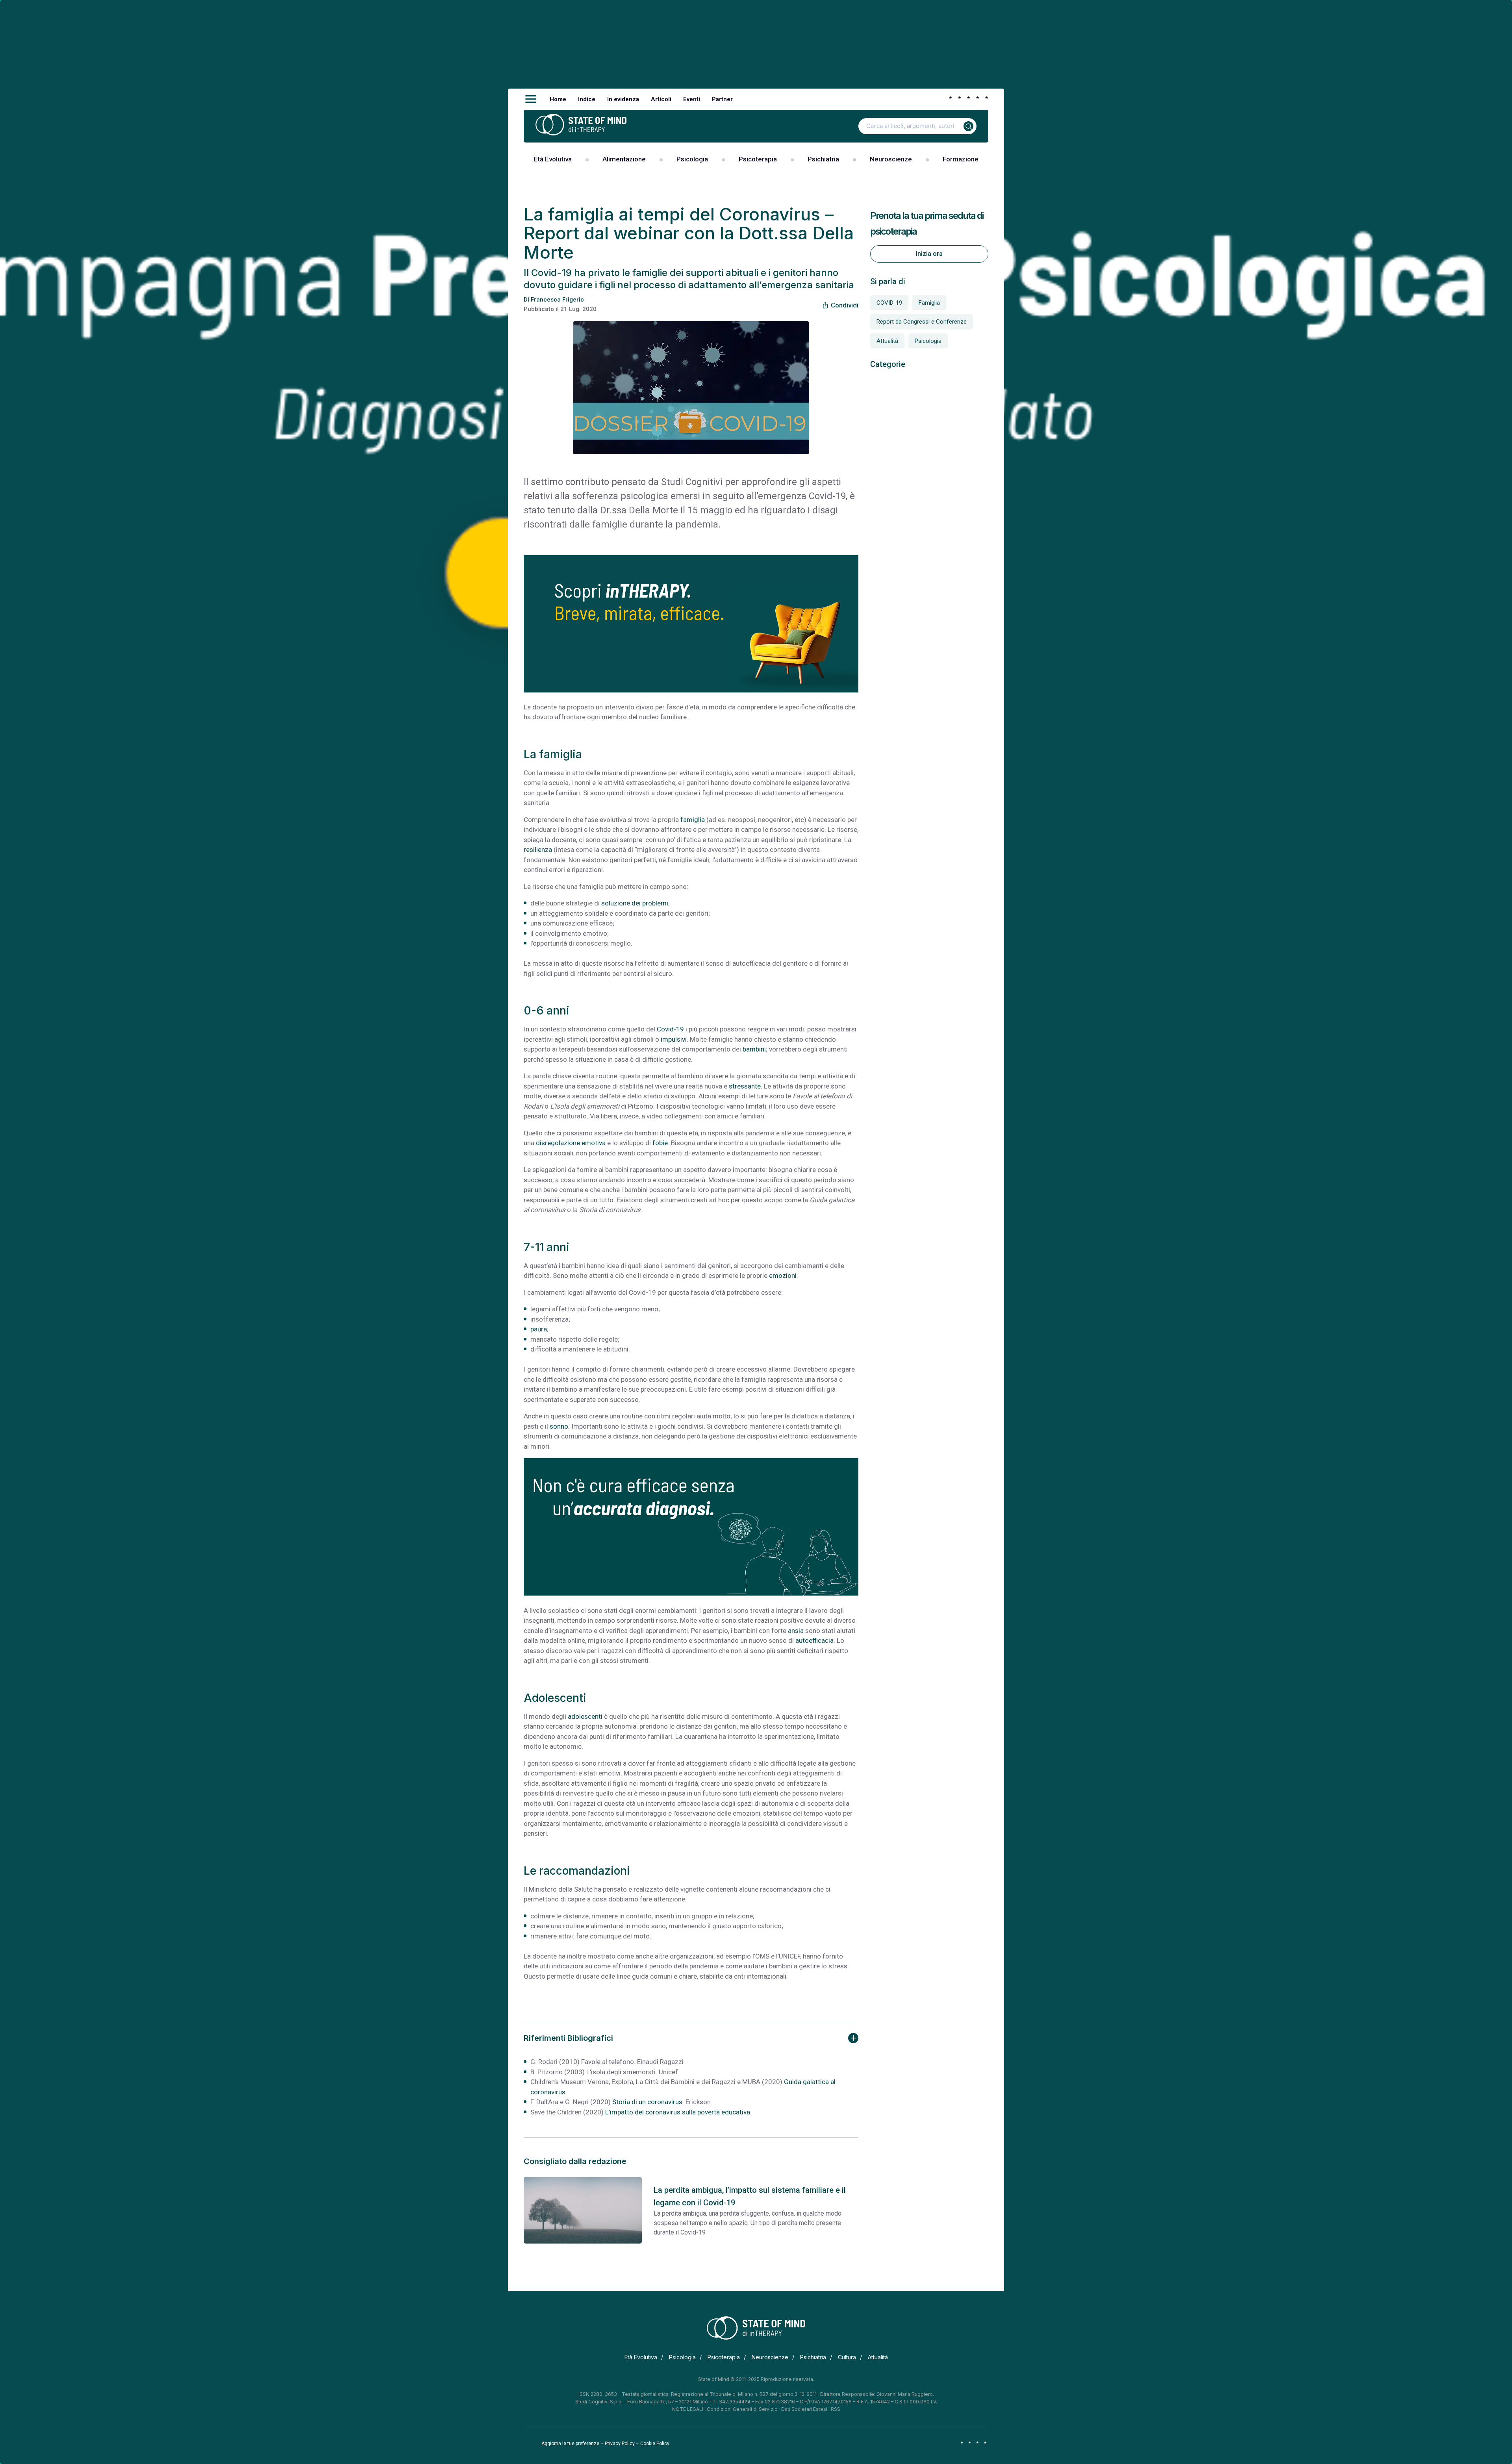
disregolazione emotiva (571, 1143)
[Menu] (531, 99)
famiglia (693, 820)
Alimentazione (624, 159)
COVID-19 (889, 303)
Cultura (847, 2357)
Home (558, 99)
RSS (836, 2409)
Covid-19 (670, 1029)
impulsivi (674, 1039)
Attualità (887, 341)
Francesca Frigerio (557, 300)
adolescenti (585, 1716)
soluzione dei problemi (635, 903)
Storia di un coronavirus (647, 2102)
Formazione (961, 159)
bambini (754, 1049)
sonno (559, 1426)
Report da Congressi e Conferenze (922, 322)
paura (539, 1329)
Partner (722, 99)
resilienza (538, 850)
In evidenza (623, 99)
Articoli (661, 99)
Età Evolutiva (553, 159)
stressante (745, 1086)
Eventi (692, 99)
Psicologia (692, 159)
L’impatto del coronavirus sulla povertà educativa (678, 2112)
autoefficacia (814, 1640)
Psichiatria (823, 159)
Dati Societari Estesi (804, 2409)
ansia (796, 1631)
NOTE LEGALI (688, 2409)
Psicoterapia (758, 159)
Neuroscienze (891, 159)
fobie (660, 1143)
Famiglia (929, 303)
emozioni (783, 1276)
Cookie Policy (655, 2444)
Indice (587, 99)
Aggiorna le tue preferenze (570, 2444)
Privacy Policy (620, 2444)
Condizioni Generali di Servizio (742, 2409)
